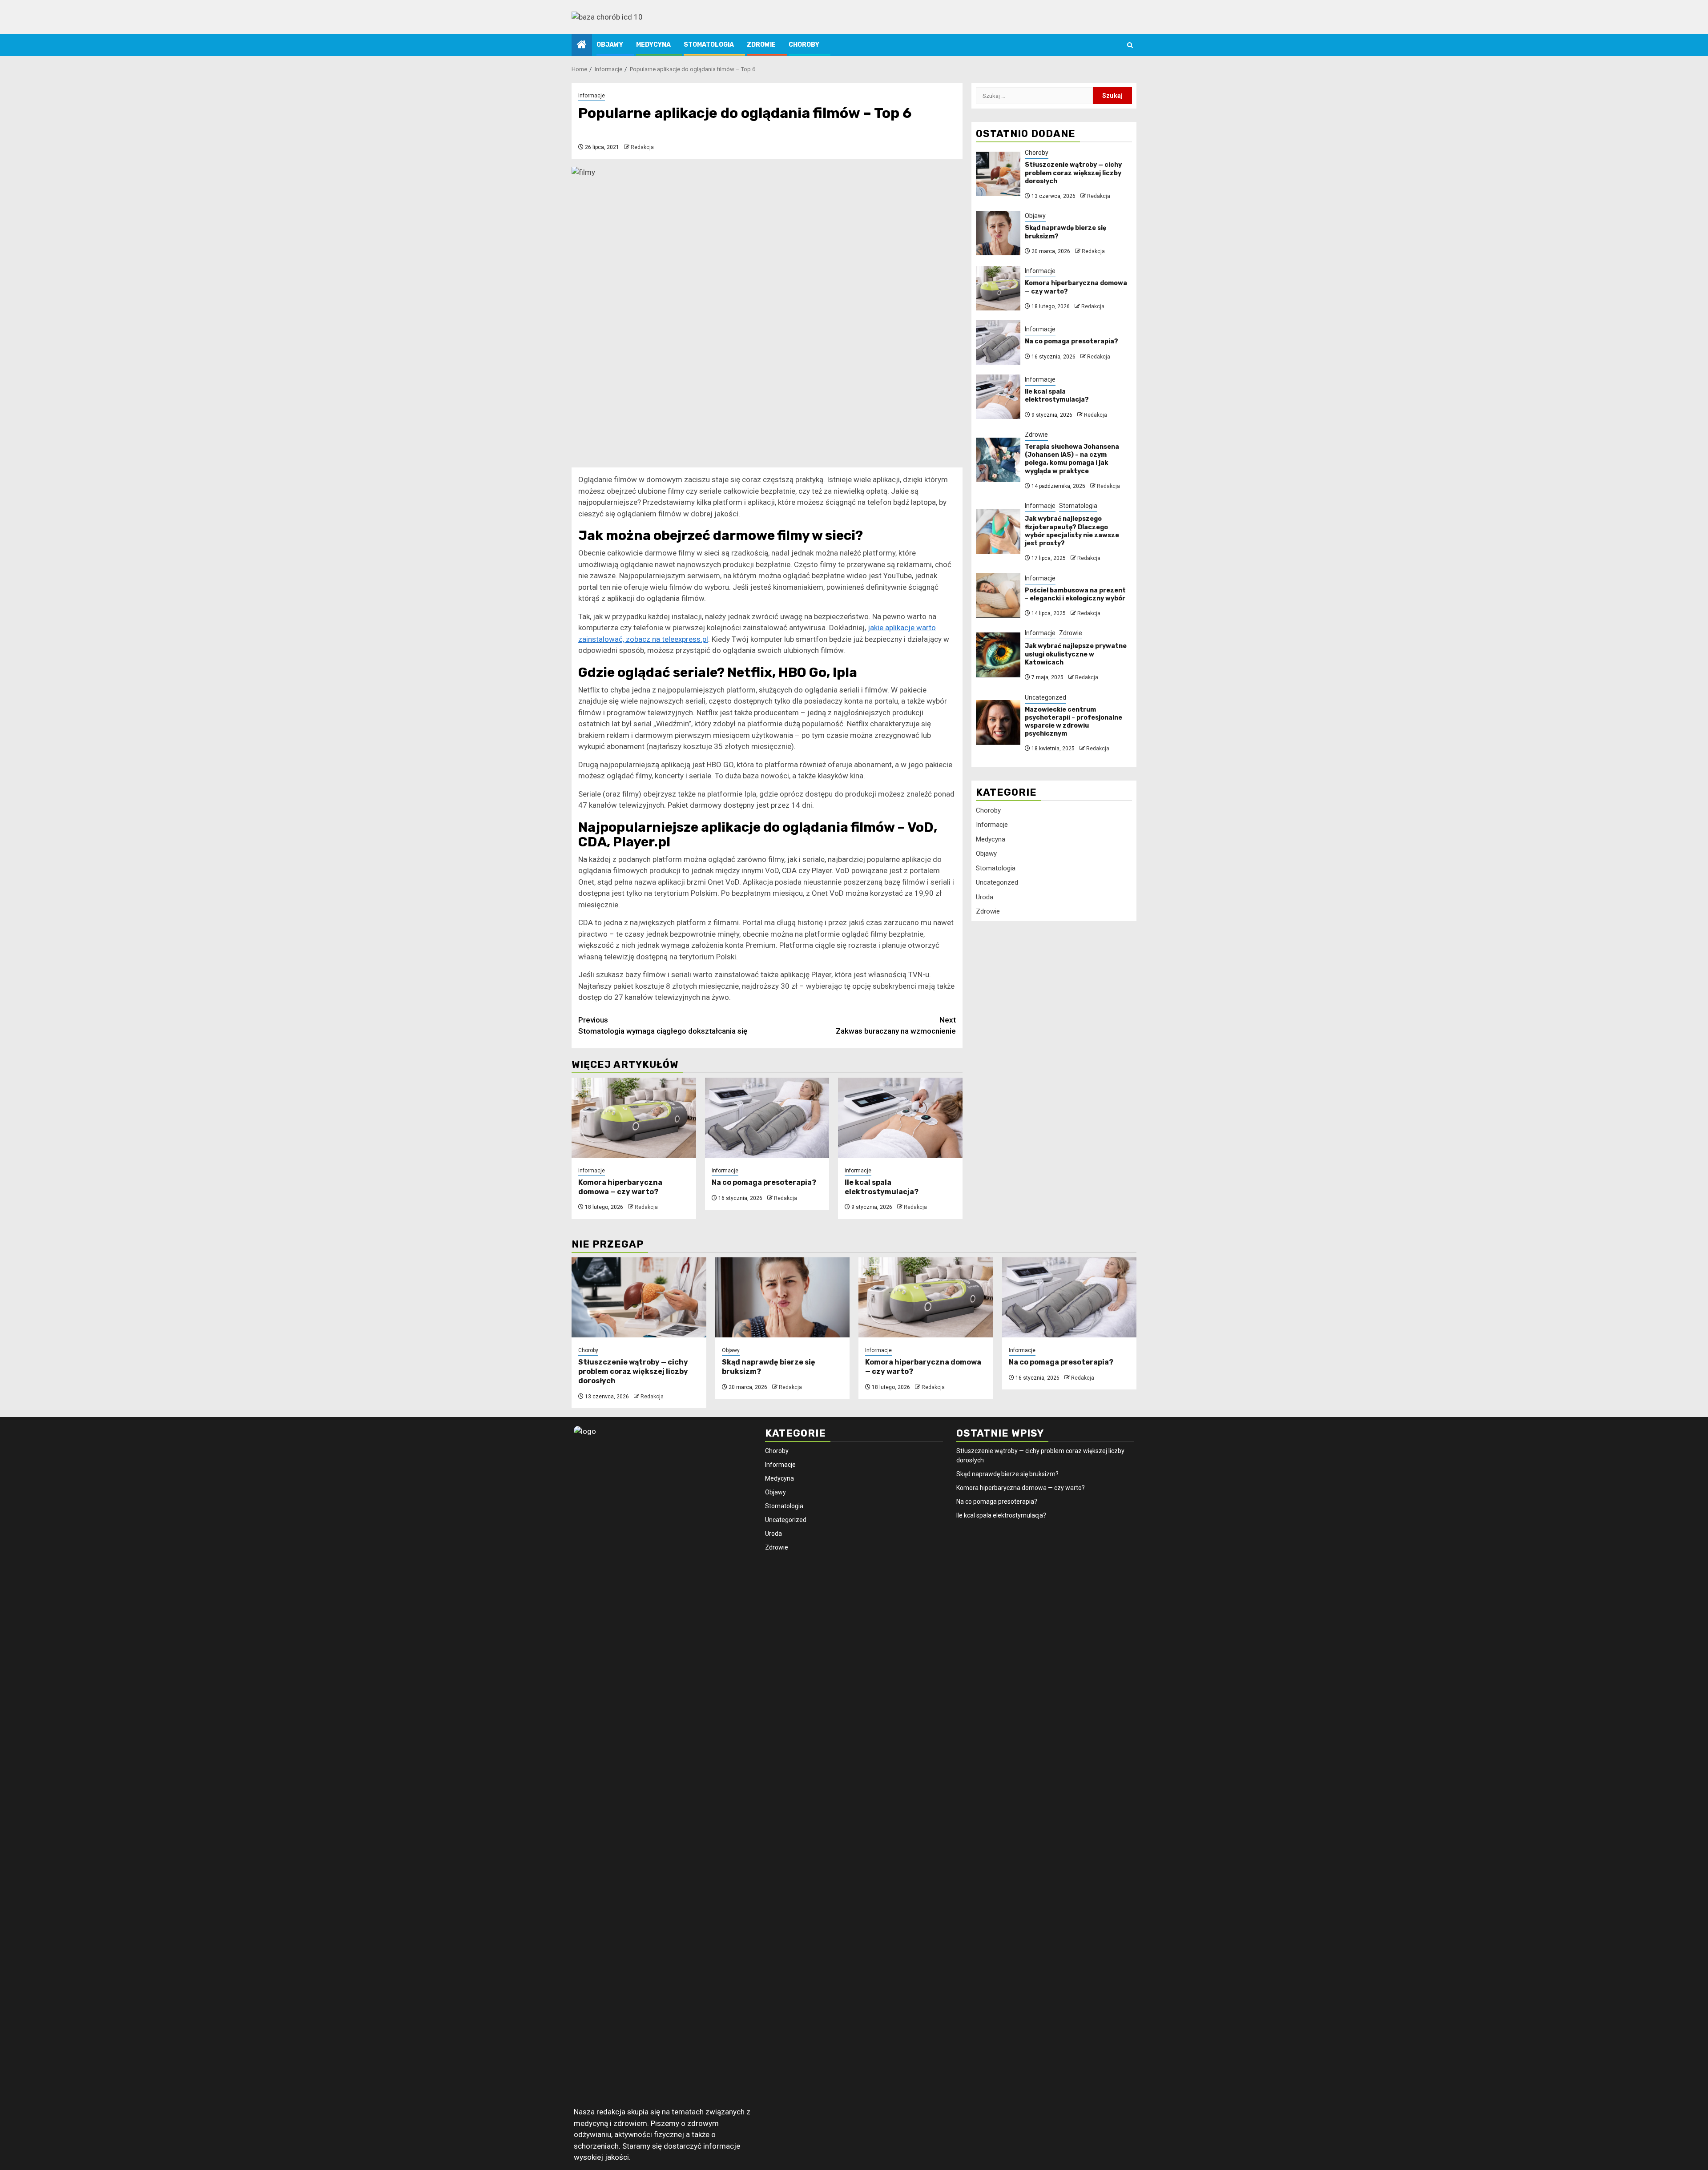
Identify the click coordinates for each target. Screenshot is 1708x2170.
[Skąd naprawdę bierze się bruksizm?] (998, 233)
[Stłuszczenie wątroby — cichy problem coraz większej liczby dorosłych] (998, 174)
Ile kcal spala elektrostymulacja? (882, 1187)
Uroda (985, 897)
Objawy (610, 45)
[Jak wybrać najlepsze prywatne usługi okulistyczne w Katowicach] (998, 655)
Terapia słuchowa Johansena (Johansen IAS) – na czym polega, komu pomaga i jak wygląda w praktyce (1072, 459)
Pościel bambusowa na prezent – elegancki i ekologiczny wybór (1075, 594)
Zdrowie (761, 45)
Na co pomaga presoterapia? (764, 1182)
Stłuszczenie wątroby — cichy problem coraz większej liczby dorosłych (1073, 173)
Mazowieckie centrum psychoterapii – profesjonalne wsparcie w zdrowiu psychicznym (1074, 721)
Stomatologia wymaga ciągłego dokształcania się (663, 1026)
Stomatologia (709, 45)
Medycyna (653, 45)
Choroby (804, 45)
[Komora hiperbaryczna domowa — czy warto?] (634, 1118)
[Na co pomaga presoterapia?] (767, 1118)
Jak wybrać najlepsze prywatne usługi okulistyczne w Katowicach (1076, 654)
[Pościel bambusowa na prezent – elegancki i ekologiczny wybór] (998, 595)
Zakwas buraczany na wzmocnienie (896, 1026)
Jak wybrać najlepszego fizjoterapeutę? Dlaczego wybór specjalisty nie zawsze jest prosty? (1072, 531)
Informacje (592, 96)
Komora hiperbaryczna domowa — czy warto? (620, 1187)
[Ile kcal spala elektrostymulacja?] (900, 1118)
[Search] (1130, 45)
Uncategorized (1045, 697)
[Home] (582, 45)
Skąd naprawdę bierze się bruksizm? (1007, 1474)
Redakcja (642, 147)
